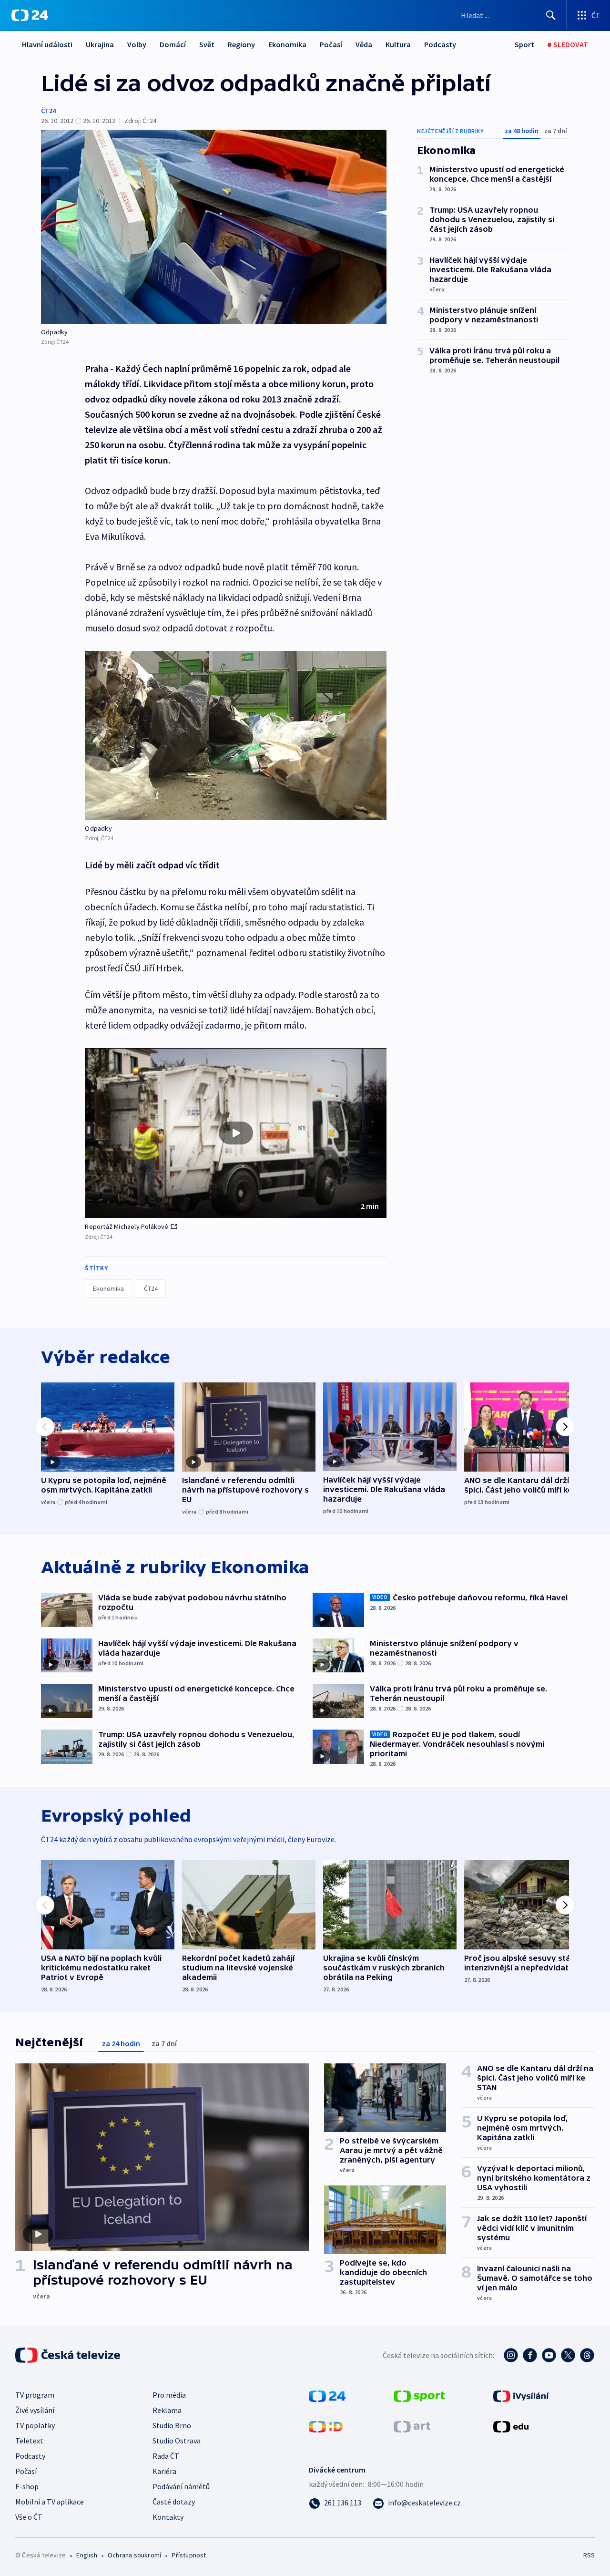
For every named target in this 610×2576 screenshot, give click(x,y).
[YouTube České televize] (549, 2355)
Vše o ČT (29, 2517)
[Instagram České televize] (511, 2355)
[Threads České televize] (587, 2355)
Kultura (398, 44)
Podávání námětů (181, 2486)
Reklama (167, 2410)
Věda (364, 44)
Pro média (169, 2395)
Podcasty (440, 44)
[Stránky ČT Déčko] (326, 2426)
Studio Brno (172, 2425)
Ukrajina (100, 44)
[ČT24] (30, 15)
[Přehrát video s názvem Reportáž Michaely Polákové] (236, 1133)
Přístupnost (189, 2555)
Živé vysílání (35, 2410)
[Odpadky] (214, 227)
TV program (35, 2395)
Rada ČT (166, 2456)
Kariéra (164, 2471)
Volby (137, 44)
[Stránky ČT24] (327, 2395)
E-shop (27, 2486)
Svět (207, 44)
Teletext (29, 2441)
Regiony (241, 44)
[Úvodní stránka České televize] (69, 2355)
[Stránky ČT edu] (511, 2426)
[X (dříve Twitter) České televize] (568, 2355)
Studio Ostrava (177, 2441)
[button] (236, 1133)
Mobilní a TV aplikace (50, 2502)
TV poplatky (35, 2425)
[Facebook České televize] (530, 2355)
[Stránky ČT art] (412, 2426)
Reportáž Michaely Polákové (127, 1226)
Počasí (331, 44)
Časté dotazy (174, 2502)
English (86, 2555)
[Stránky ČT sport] (419, 2395)
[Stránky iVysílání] (521, 2395)
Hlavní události (47, 44)
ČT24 (48, 111)
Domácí (173, 44)
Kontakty (168, 2517)
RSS (589, 2555)
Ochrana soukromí (134, 2555)
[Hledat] (551, 15)
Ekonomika (287, 44)
